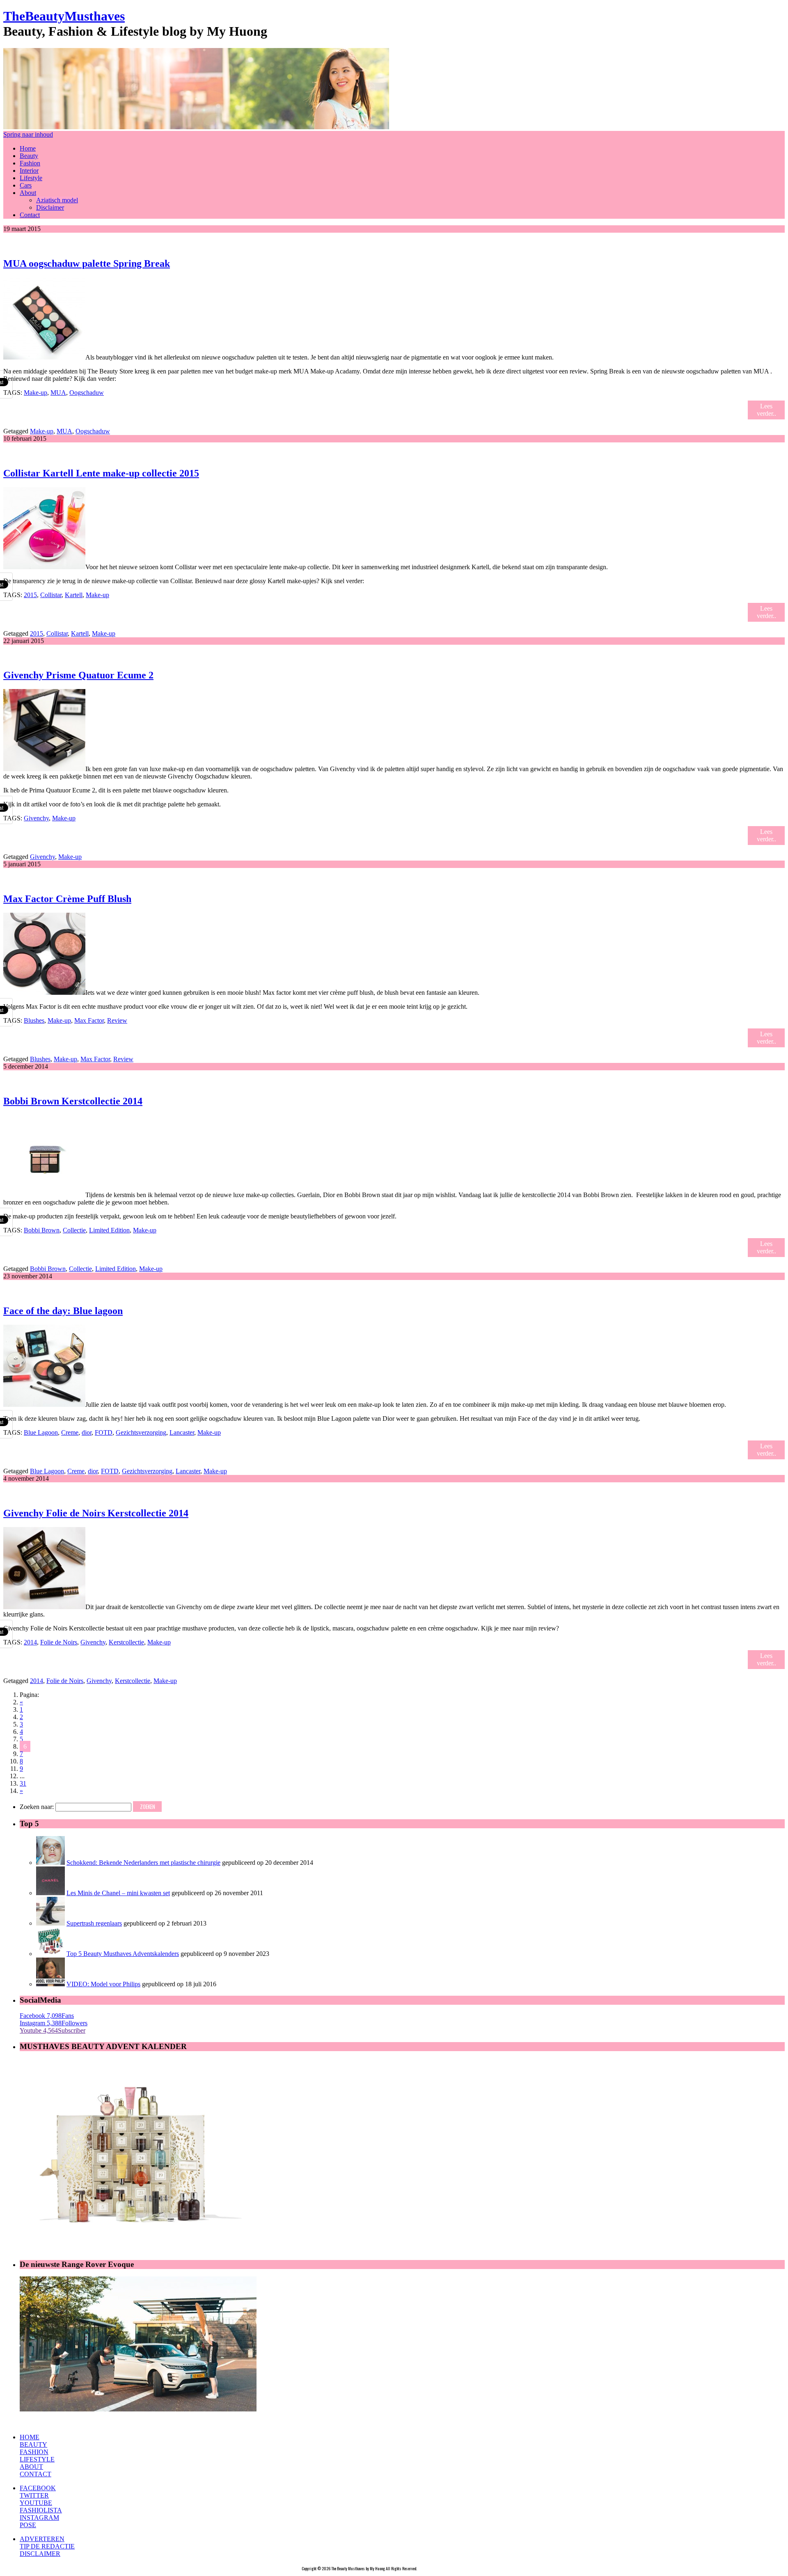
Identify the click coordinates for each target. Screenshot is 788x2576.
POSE (28, 2525)
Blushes (34, 1020)
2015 (30, 595)
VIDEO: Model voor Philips (103, 1984)
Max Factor (89, 1020)
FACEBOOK (38, 2488)
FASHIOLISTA (41, 2510)
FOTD (104, 1432)
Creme (70, 1432)
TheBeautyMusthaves (64, 16)
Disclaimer (50, 207)
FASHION (34, 2452)
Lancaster (182, 1432)
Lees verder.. (766, 410)
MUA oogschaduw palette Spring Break (87, 263)
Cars (26, 185)
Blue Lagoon (41, 1432)
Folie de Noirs (59, 1642)
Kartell (74, 595)
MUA (58, 393)
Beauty (29, 156)
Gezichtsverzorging (141, 1432)
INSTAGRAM (39, 2518)
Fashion (30, 163)
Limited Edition (109, 1230)
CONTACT (36, 2474)
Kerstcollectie (126, 1642)
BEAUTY (33, 2444)
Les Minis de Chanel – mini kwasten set (118, 1893)
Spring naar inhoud (28, 134)
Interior (29, 171)
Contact (30, 215)
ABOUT (31, 2467)
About (28, 193)
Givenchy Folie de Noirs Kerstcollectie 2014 (96, 1513)
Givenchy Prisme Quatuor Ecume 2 (78, 675)
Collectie (74, 1230)
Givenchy (36, 818)
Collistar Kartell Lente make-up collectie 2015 (101, 473)
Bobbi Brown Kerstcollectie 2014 (73, 1101)
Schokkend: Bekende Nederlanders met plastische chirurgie (143, 1863)
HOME (30, 2437)
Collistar (51, 595)
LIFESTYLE (37, 2459)
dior (87, 1432)
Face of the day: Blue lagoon (63, 1311)
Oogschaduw (87, 393)
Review (117, 1020)
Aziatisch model (57, 200)
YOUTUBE (36, 2503)
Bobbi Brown (42, 1230)
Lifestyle (31, 178)
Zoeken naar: (37, 1807)
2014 (30, 1642)
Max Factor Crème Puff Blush (67, 899)
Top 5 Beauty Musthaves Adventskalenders (123, 1954)
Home (28, 148)
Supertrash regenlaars (94, 1923)
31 (23, 1783)
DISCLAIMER (40, 2554)
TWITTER (34, 2495)
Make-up (36, 393)
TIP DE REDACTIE (47, 2546)
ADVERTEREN (42, 2539)
